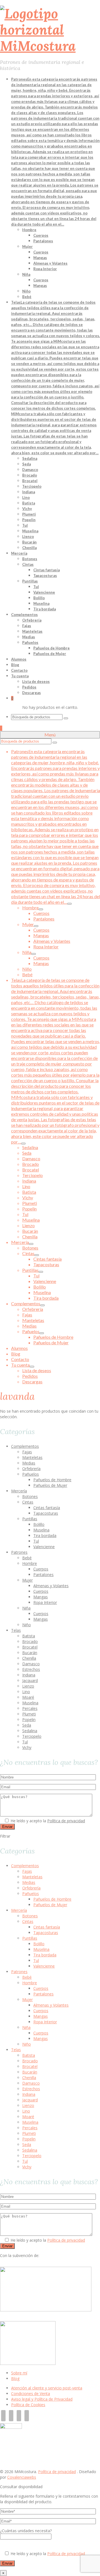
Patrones (19, 1552)
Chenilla (29, 1658)
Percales (30, 1708)
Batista (29, 1636)
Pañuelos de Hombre (52, 1480)
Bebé (27, 1558)
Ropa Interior (45, 1602)
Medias (29, 1463)
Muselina (41, 1530)
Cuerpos (41, 1569)
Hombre (30, 1563)
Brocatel (30, 1647)
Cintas (28, 1502)
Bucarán (30, 1653)
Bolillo (39, 1524)
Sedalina (30, 1731)
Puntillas (30, 1519)
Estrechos (31, 1669)
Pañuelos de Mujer (50, 1485)
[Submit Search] (66, 718)
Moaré (28, 1697)
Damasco (31, 1664)
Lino (26, 1692)
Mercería (19, 1491)
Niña (26, 1608)
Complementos (25, 1446)
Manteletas (32, 1457)
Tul (36, 1541)
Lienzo (28, 1686)
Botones (30, 1496)
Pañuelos (31, 1474)
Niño (27, 1625)
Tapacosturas (46, 1513)
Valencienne (44, 1547)
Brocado (30, 1641)
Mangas (41, 1597)
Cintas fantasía (47, 1508)
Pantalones (43, 1575)
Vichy (27, 1747)
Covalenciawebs (22, 2477)
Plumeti (29, 1714)
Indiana (29, 1675)
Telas (16, 1630)
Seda (27, 1725)
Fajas (27, 1452)
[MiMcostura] (50, 30)
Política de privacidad (66, 1821)
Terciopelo (32, 1736)
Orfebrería (31, 1469)
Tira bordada (45, 1535)
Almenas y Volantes (51, 1586)
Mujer (27, 1580)
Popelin (29, 1720)
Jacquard (30, 1680)
